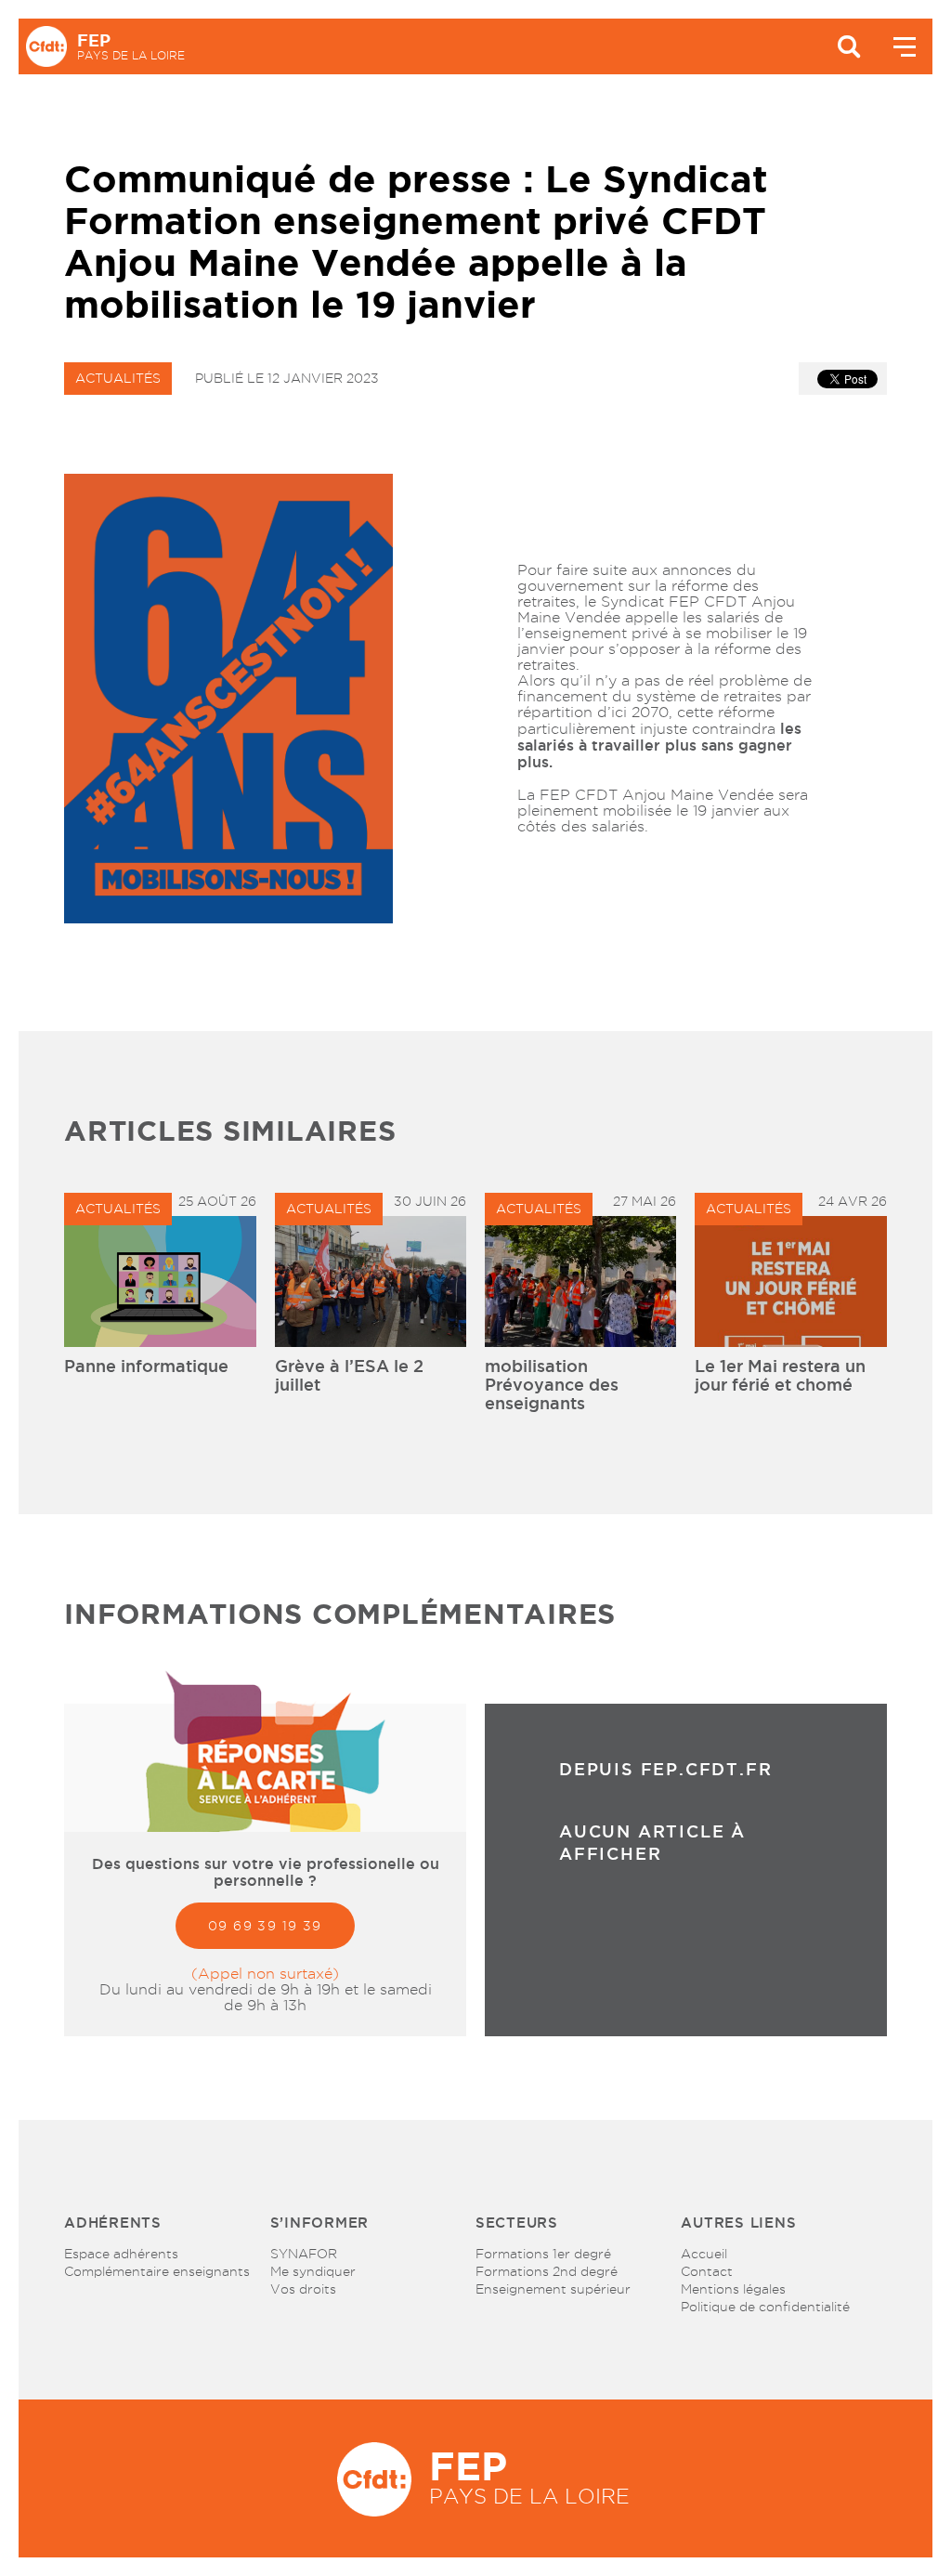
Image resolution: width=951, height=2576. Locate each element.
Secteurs (517, 2223)
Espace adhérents (121, 2254)
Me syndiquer (313, 2271)
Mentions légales (733, 2289)
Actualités (118, 378)
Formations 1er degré (543, 2254)
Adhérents (113, 2223)
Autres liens (738, 2223)
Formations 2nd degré (547, 2271)
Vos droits (303, 2289)
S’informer (320, 2223)
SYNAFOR (304, 2254)
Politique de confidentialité (765, 2307)
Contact (707, 2271)
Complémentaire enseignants (157, 2271)
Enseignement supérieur (553, 2289)
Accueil (704, 2254)
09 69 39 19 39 (265, 1926)
